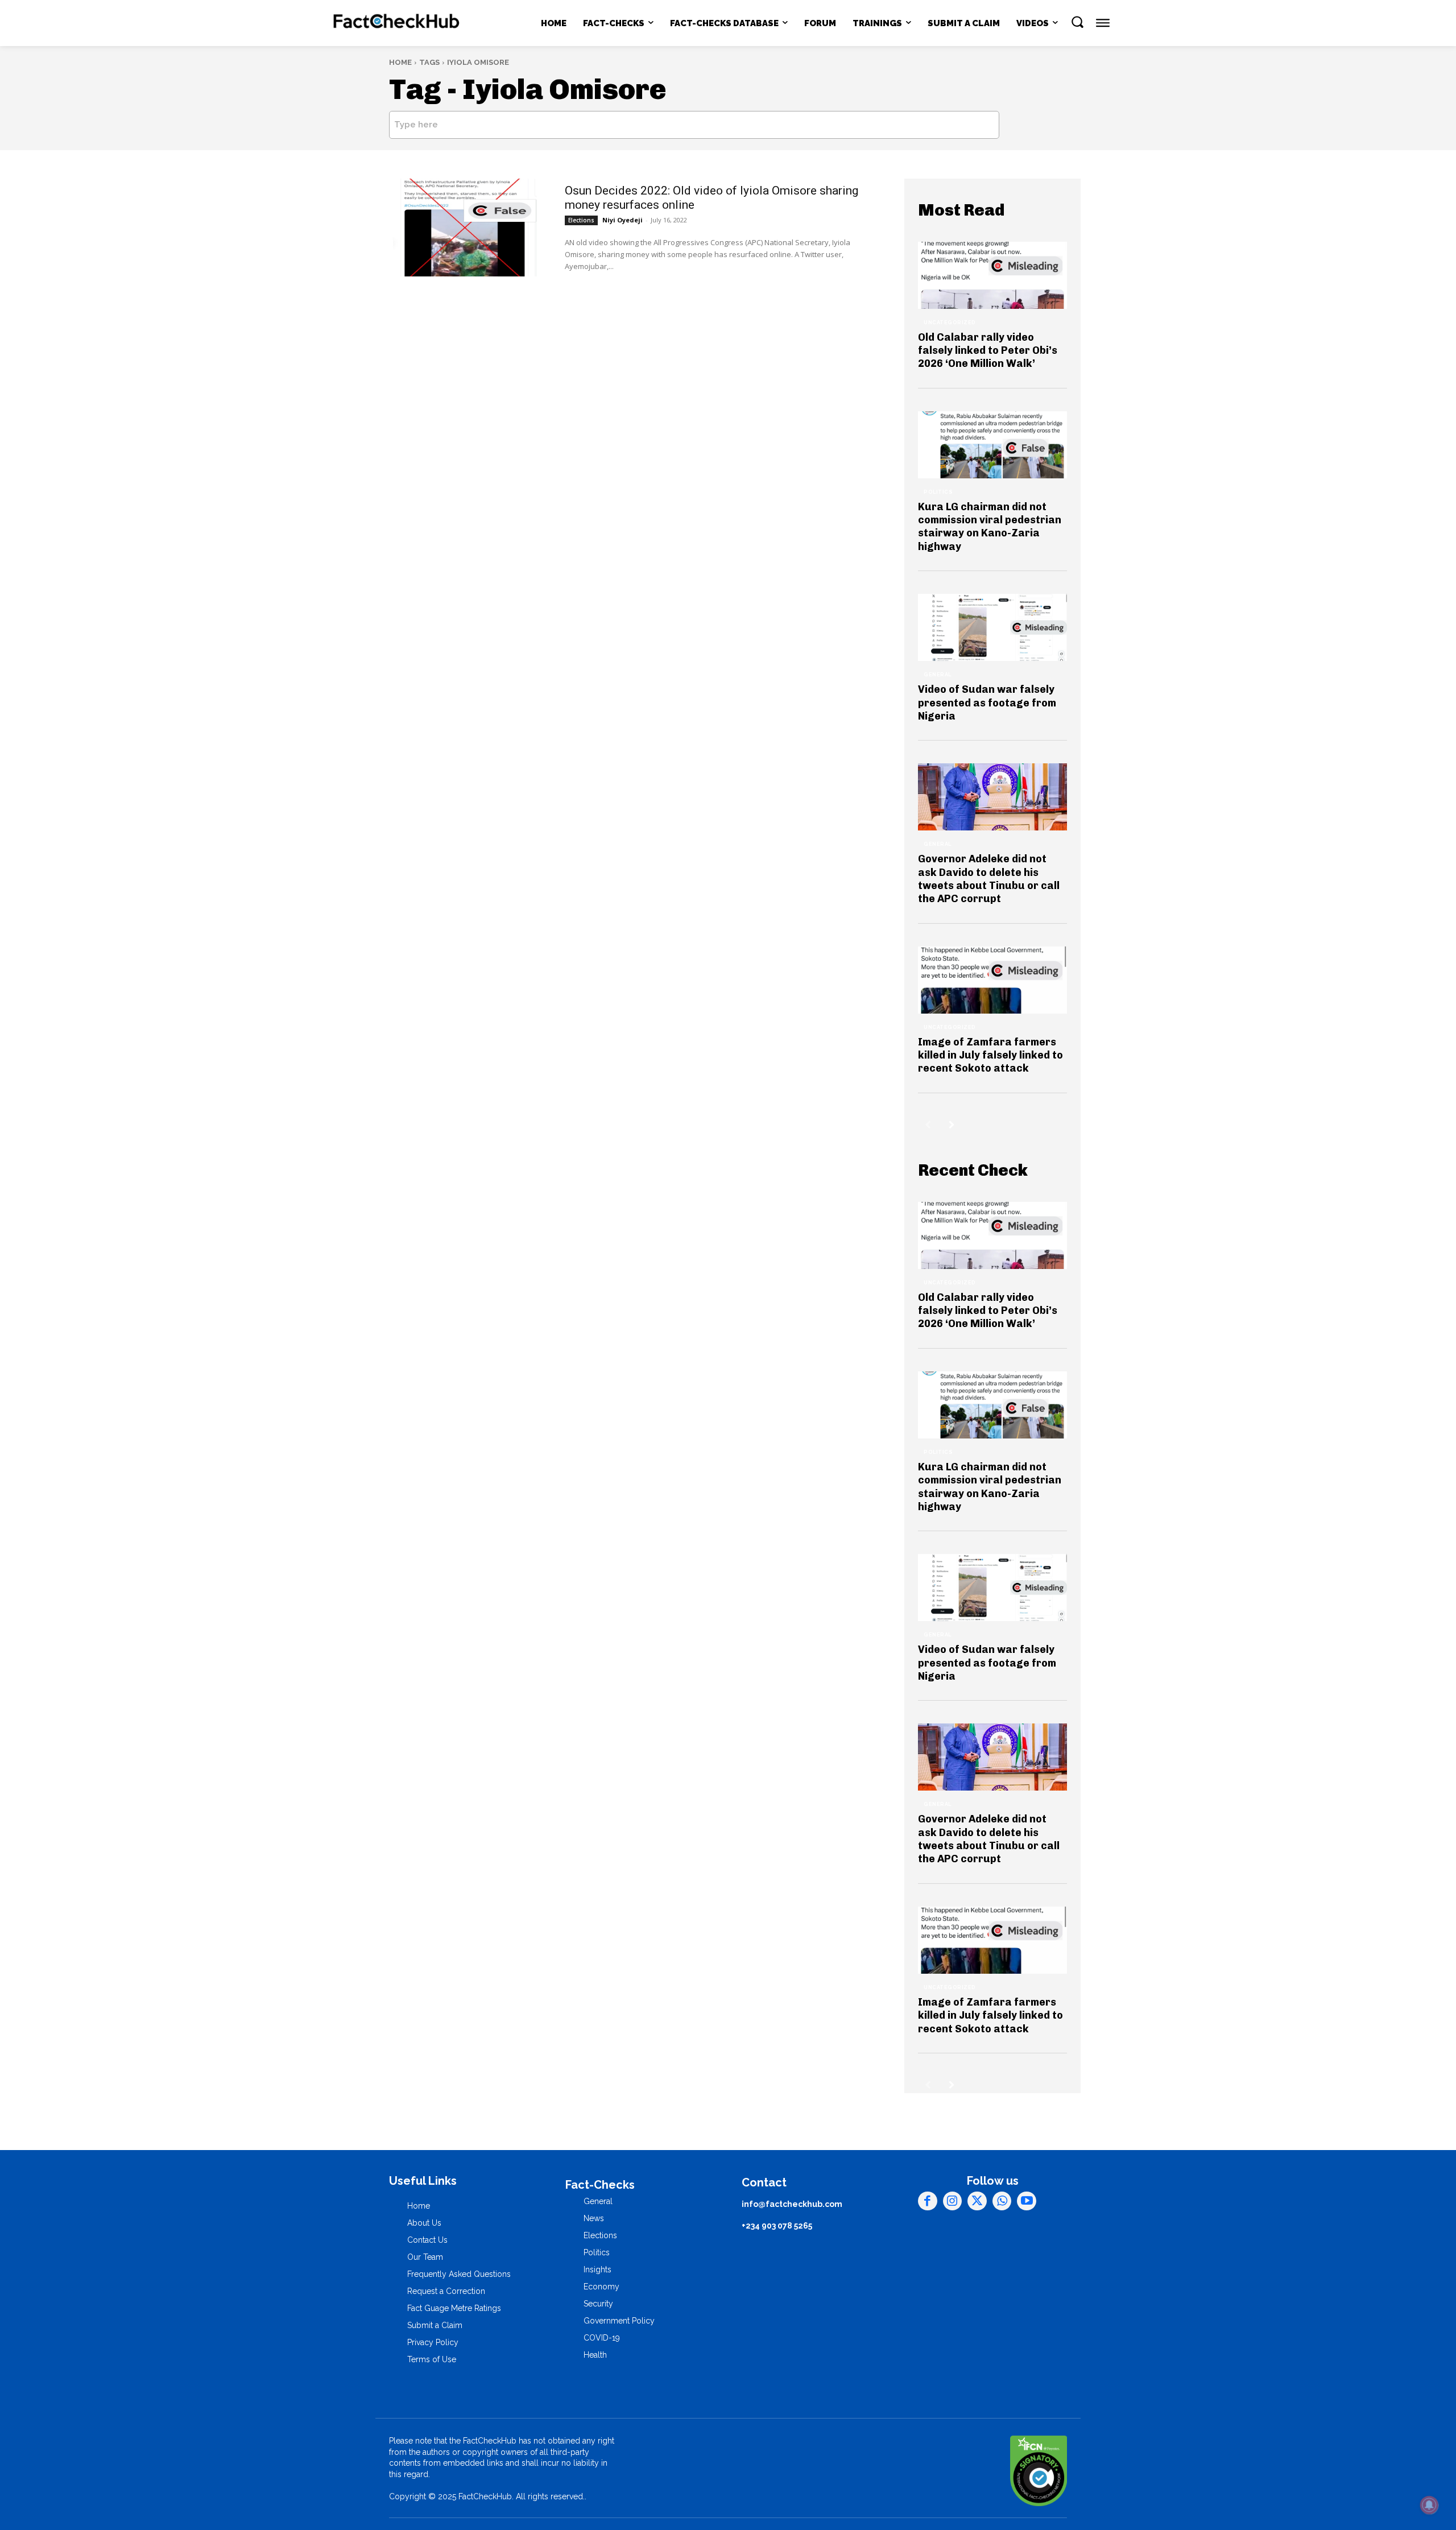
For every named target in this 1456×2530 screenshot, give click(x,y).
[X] (977, 2201)
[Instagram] (953, 2201)
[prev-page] (928, 1125)
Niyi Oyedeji (622, 220)
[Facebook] (928, 2201)
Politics (938, 492)
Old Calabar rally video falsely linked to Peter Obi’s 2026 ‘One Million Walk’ (988, 351)
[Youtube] (1027, 2201)
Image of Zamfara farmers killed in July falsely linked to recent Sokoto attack (990, 1055)
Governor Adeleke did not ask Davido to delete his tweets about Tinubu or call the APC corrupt (989, 879)
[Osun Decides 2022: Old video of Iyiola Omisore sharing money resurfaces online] (464, 228)
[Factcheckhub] (397, 23)
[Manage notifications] (1429, 2505)
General (938, 675)
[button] (1077, 22)
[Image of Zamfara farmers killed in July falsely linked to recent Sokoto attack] (992, 980)
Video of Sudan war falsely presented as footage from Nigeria (987, 703)
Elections (581, 220)
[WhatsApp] (1002, 2201)
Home (400, 62)
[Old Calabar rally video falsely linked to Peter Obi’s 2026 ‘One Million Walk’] (992, 275)
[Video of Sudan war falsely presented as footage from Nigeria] (992, 627)
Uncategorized (950, 323)
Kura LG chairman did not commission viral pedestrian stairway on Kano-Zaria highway (990, 527)
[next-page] (952, 1125)
